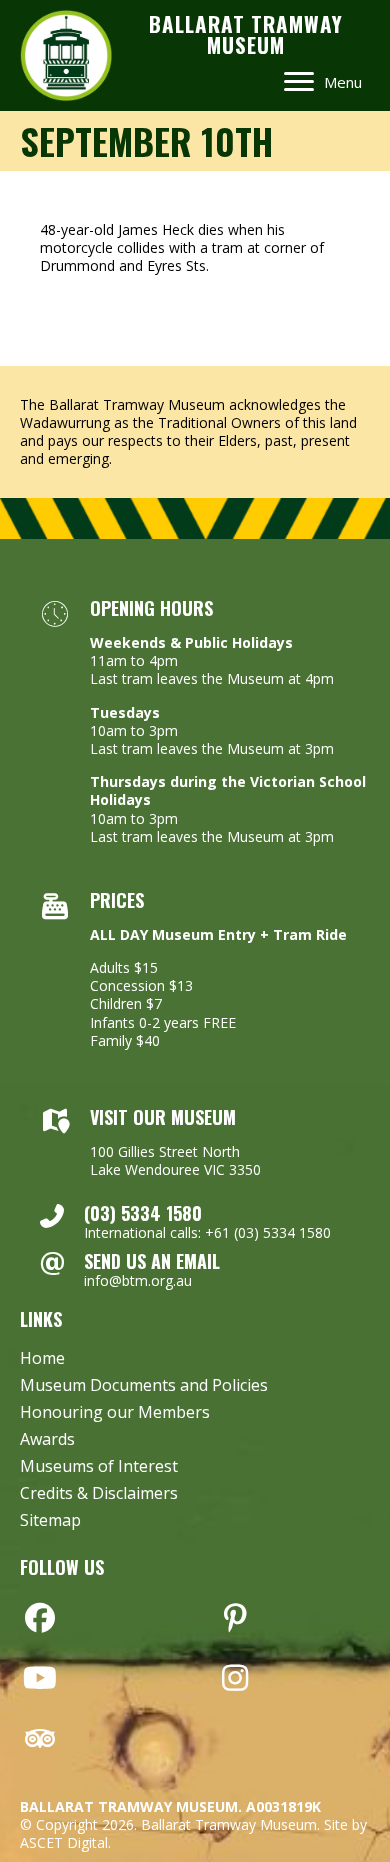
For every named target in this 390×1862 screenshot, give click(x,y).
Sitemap (50, 1521)
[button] (40, 1618)
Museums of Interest (99, 1467)
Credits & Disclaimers (99, 1494)
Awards (47, 1440)
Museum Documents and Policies (144, 1386)
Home (42, 1359)
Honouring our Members (115, 1413)
